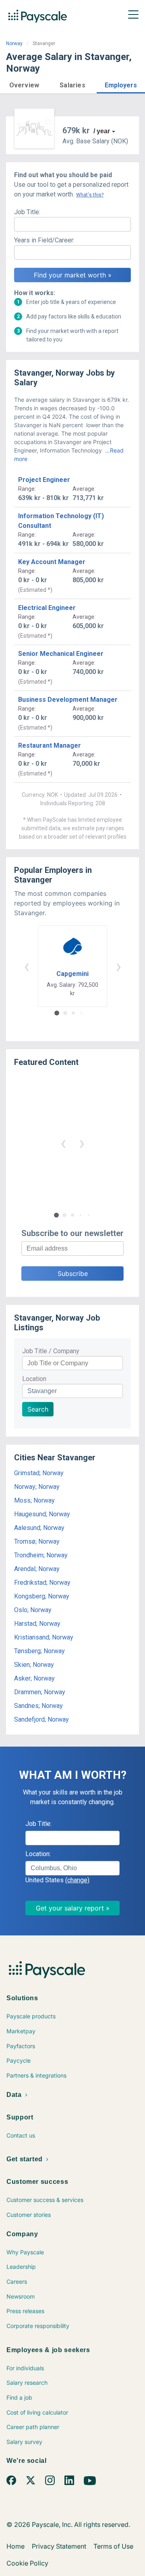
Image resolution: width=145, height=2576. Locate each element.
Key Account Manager (52, 562)
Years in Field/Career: (44, 240)
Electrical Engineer (47, 608)
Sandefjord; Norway (41, 1719)
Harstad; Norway (37, 1624)
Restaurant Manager (50, 745)
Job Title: (27, 212)
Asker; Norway (34, 1678)
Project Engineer (44, 480)
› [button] (118, 966)
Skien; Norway (34, 1665)
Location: (38, 1854)
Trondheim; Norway (41, 1555)
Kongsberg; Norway (42, 1596)
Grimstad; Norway (39, 1473)
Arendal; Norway (37, 1569)
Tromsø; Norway (37, 1541)
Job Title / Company (51, 1351)
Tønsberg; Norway (39, 1651)
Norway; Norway (37, 1487)
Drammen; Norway (40, 1692)
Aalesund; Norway (39, 1528)
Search (38, 1409)
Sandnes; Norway (38, 1706)
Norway (14, 43)
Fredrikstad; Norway (42, 1583)
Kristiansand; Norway (44, 1637)
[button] (24, 84)
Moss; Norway (34, 1500)
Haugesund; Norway (42, 1514)
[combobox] (72, 1868)
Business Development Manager (68, 700)
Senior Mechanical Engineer (61, 654)
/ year (102, 131)
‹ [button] (27, 966)
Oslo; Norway (33, 1610)
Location (34, 1379)
